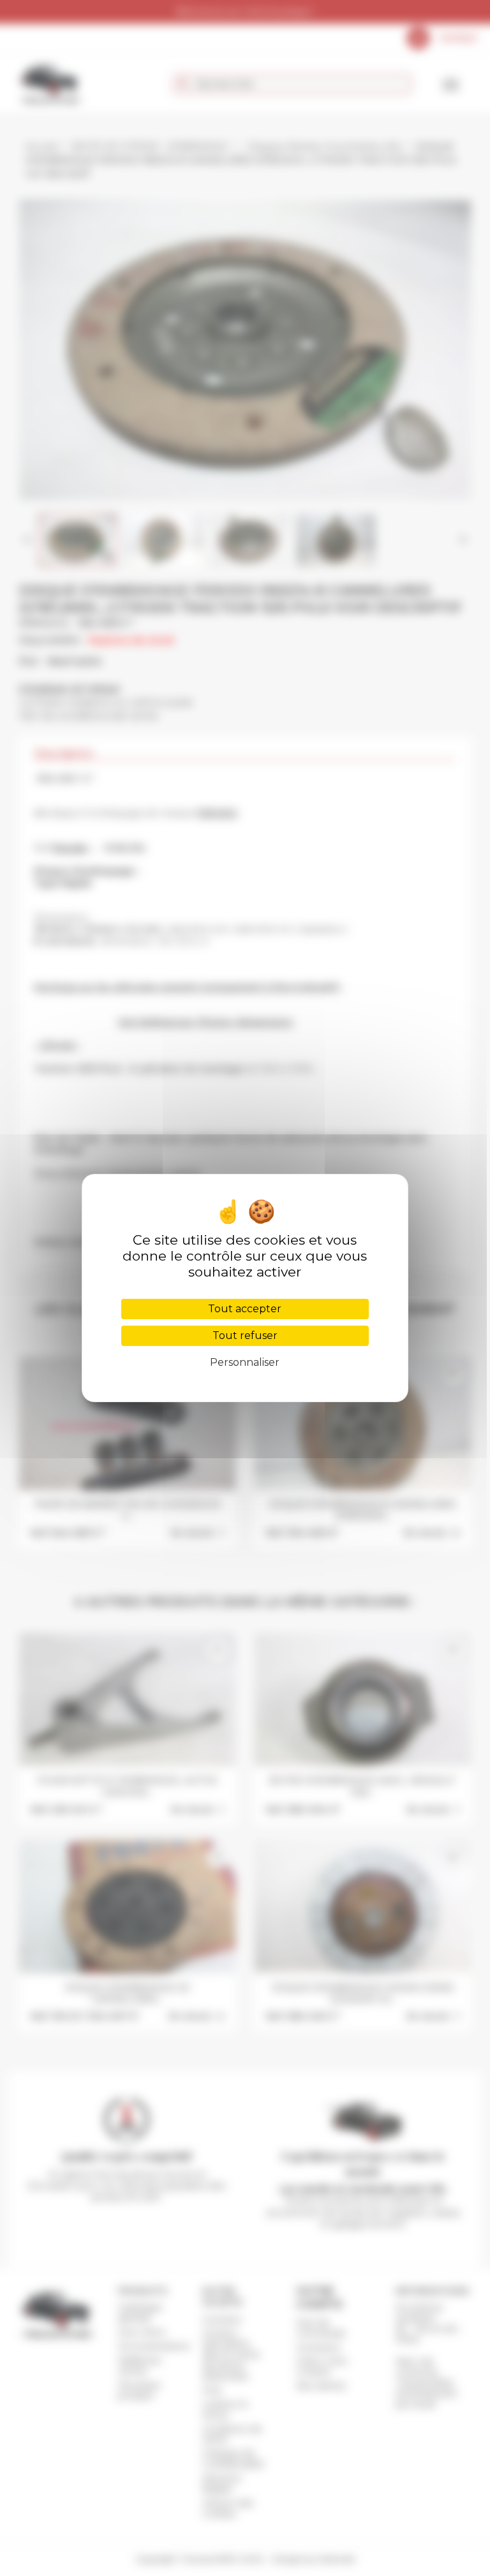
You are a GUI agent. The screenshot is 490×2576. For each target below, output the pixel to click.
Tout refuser (245, 1336)
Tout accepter (245, 1309)
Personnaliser (245, 1362)
